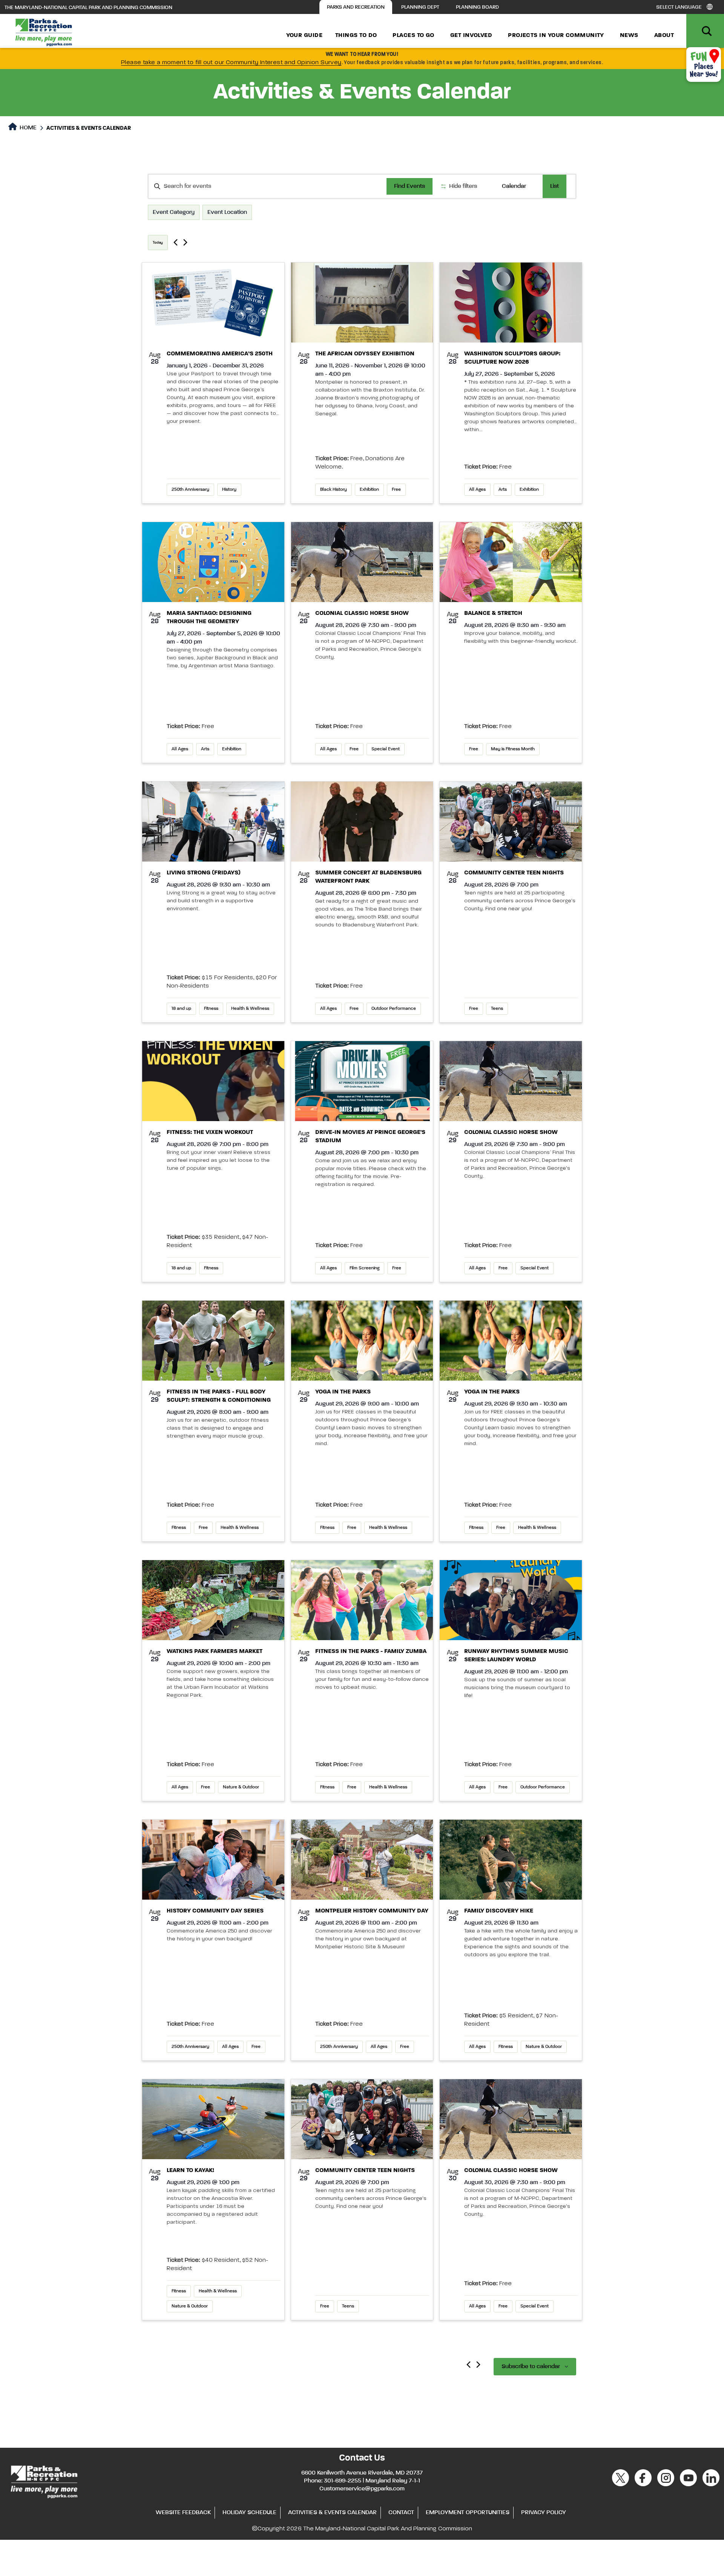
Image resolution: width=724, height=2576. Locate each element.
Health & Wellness (250, 1009)
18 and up (181, 1009)
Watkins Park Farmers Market (215, 1651)
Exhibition (369, 490)
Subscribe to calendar (531, 2367)
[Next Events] (185, 242)
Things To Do (356, 35)
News (629, 35)
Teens (497, 1009)
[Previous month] (469, 2365)
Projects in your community (556, 35)
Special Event (386, 749)
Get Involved (471, 35)
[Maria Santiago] (213, 562)
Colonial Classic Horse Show (362, 613)
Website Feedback (183, 2513)
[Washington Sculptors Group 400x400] (511, 303)
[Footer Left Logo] (44, 2481)
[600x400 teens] (511, 822)
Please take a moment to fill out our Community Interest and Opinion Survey (231, 63)
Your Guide (304, 35)
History (229, 490)
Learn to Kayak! (190, 2170)
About (664, 35)
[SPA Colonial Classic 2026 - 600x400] (362, 562)
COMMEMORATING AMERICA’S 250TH (220, 354)
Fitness (211, 1009)
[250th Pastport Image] (213, 303)
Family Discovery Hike (499, 1911)
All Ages (477, 490)
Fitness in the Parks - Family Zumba (371, 1651)
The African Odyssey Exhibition (365, 354)
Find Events (410, 186)
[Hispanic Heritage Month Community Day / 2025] (511, 1860)
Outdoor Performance (394, 1009)
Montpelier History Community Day (372, 1911)
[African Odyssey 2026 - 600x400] (362, 303)
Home (27, 128)
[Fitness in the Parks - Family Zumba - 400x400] (362, 1600)
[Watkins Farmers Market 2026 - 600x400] (213, 1600)
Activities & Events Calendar (332, 2513)
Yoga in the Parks (343, 1392)
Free (396, 490)
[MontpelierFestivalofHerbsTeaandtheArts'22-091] (362, 1860)
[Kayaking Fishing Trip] (213, 2119)
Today (158, 243)
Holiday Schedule (249, 2513)
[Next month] (478, 2365)
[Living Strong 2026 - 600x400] (213, 822)
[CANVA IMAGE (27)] (511, 1600)
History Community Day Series (215, 1911)
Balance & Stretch (493, 613)
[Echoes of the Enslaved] (213, 1860)
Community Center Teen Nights (514, 873)
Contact (401, 2513)
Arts (503, 490)
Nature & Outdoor (241, 1787)
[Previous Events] (176, 242)
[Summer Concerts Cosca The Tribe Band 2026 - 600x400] (362, 822)
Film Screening (364, 1268)
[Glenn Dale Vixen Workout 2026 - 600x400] (213, 1081)
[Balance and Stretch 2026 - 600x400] (511, 562)
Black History (334, 490)
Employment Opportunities (468, 2513)
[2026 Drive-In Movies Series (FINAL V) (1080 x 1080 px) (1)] (362, 1081)
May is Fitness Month (513, 749)
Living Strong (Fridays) (204, 873)
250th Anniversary (190, 490)
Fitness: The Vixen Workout (210, 1132)
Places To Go (413, 35)
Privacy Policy (544, 2513)
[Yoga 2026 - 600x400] (362, 1341)
